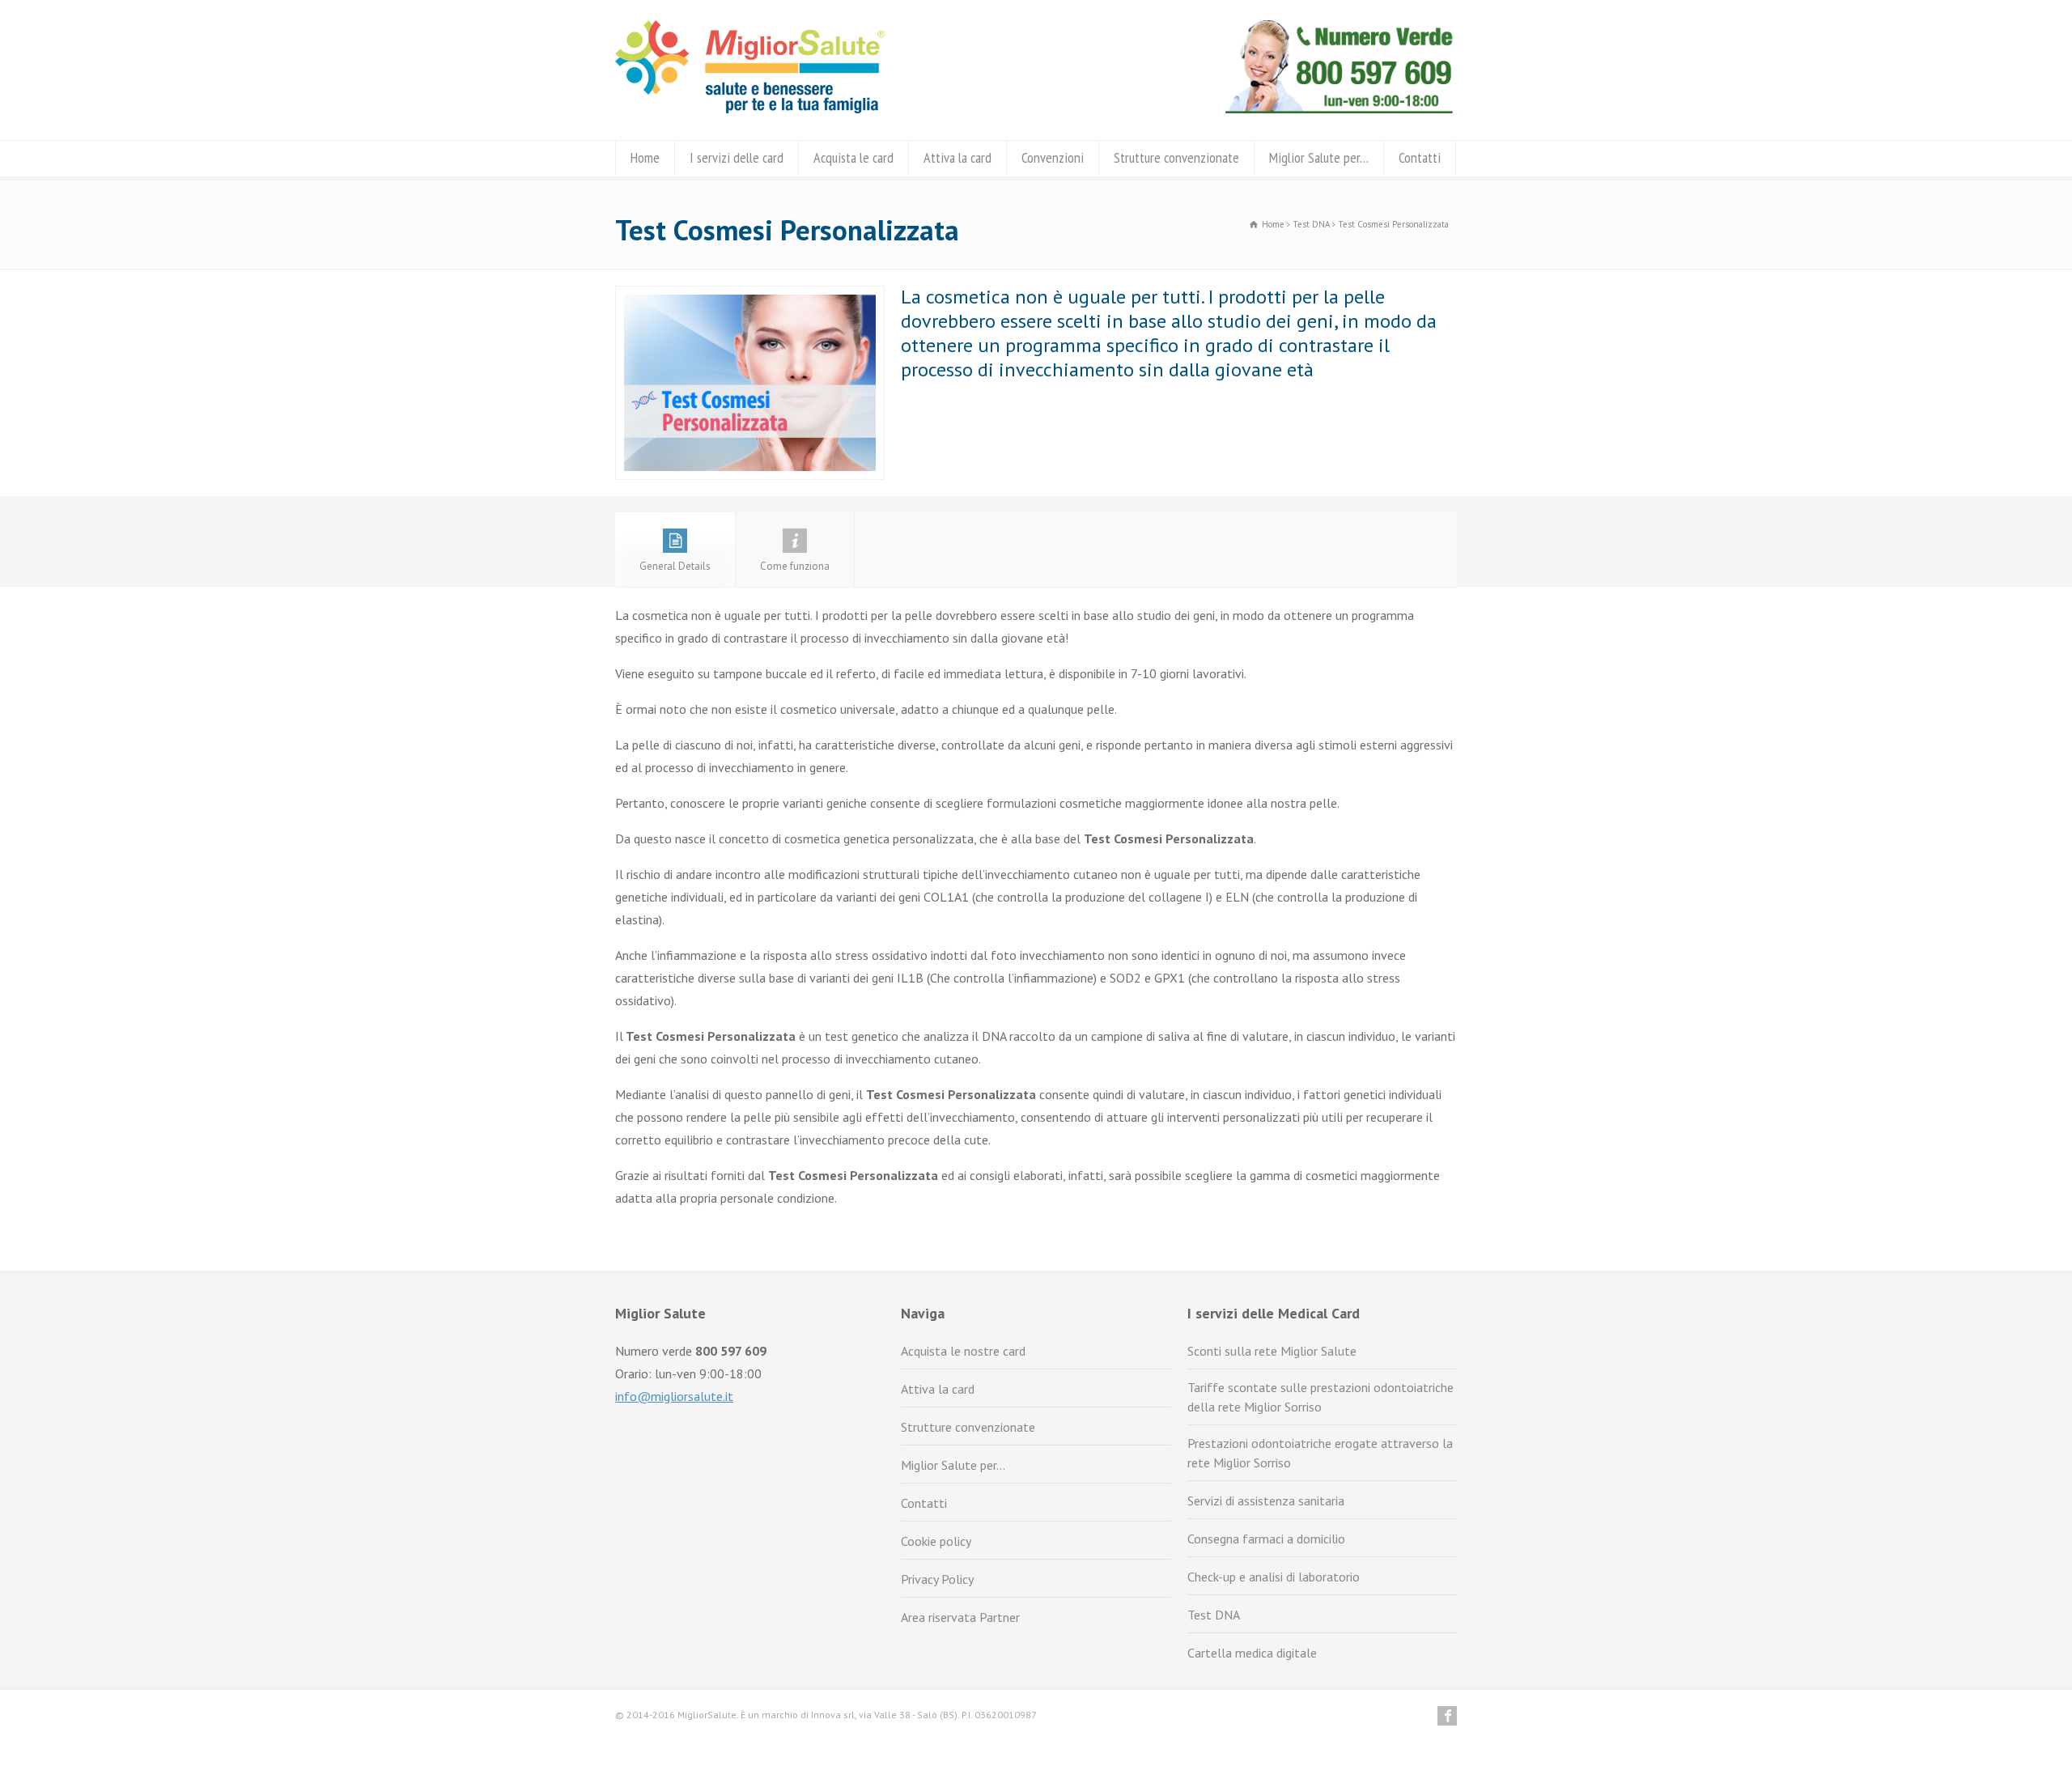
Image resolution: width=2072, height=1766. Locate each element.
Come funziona (795, 566)
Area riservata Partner (960, 1617)
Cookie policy (936, 1541)
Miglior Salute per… (1319, 157)
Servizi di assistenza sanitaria (1266, 1501)
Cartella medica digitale (1252, 1653)
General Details (675, 566)
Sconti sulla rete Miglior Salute (1272, 1351)
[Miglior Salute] (750, 108)
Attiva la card (957, 157)
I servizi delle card (737, 157)
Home (645, 157)
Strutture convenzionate (1176, 157)
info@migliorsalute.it (674, 1396)
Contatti (1420, 157)
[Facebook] (1447, 1716)
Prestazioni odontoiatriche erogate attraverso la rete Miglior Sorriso (1320, 1453)
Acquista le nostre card (963, 1351)
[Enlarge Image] (750, 297)
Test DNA (1214, 1615)
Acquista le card (853, 157)
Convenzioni (1053, 157)
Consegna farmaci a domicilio (1266, 1539)
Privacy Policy (937, 1579)
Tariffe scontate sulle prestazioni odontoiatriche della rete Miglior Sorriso (1320, 1397)
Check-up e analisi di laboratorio (1274, 1577)
